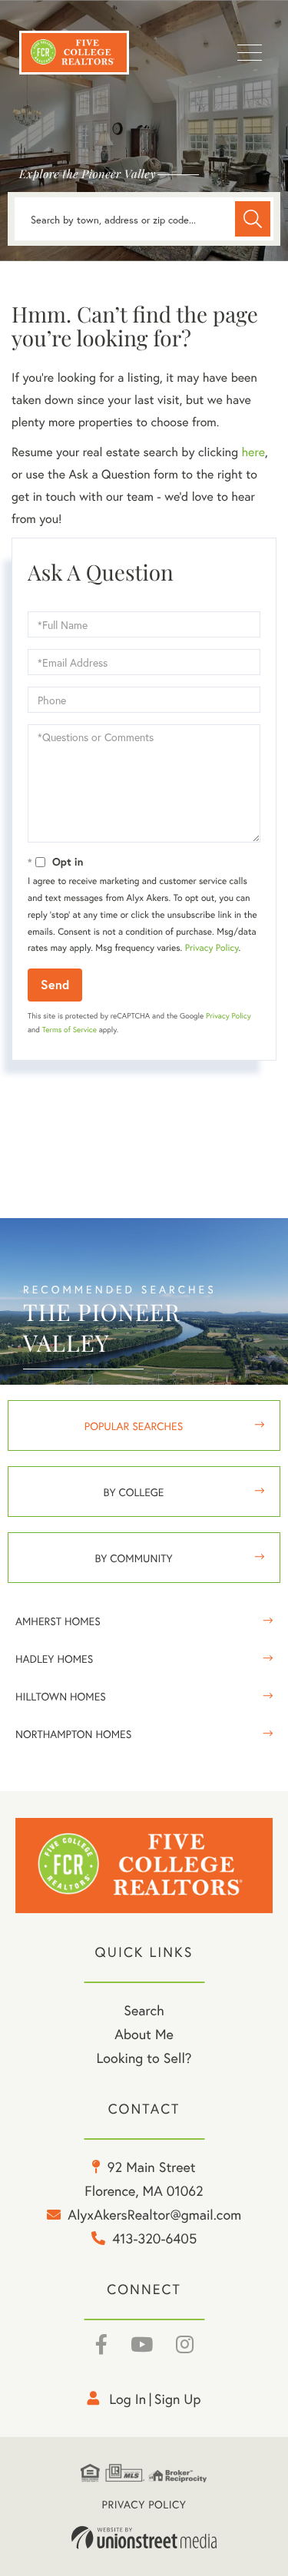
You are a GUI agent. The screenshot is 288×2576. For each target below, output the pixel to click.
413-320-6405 (154, 2238)
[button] (253, 219)
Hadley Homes (54, 1659)
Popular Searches (134, 1426)
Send (55, 984)
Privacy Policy (212, 948)
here (253, 452)
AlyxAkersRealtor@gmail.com (154, 2214)
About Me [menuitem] (144, 2034)
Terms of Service (70, 1030)
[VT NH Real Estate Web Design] (144, 2538)
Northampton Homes (73, 1734)
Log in (127, 2399)
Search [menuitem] (144, 2010)
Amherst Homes (58, 1621)
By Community (133, 1558)
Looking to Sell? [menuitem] (144, 2058)
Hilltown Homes (61, 1696)
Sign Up (178, 2399)
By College (134, 1492)
